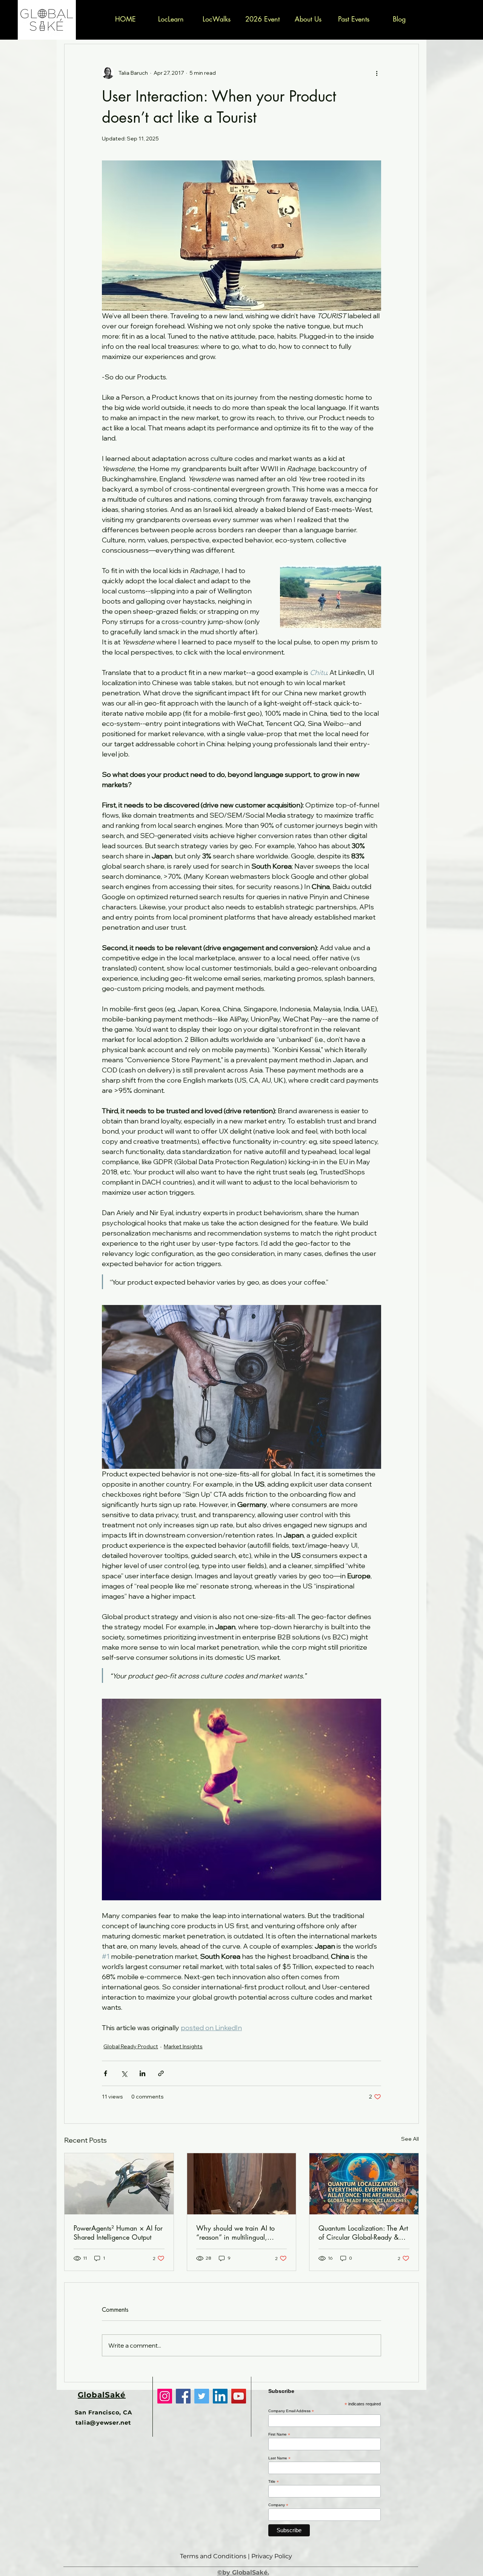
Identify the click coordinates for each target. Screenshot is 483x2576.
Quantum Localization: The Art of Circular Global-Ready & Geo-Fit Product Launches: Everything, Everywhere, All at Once (363, 2232)
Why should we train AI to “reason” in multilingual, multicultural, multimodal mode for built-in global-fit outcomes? (241, 2232)
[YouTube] (239, 2396)
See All (410, 2139)
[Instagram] (165, 2396)
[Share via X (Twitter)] (124, 2073)
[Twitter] (202, 2396)
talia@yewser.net (103, 2423)
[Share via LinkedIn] (142, 2073)
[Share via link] (161, 2073)
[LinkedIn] (220, 2396)
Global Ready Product (131, 2046)
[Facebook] (183, 2396)
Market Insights (183, 2046)
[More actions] (377, 73)
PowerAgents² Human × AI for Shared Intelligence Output (118, 2232)
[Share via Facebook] (105, 2073)
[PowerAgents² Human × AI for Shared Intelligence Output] (119, 2184)
